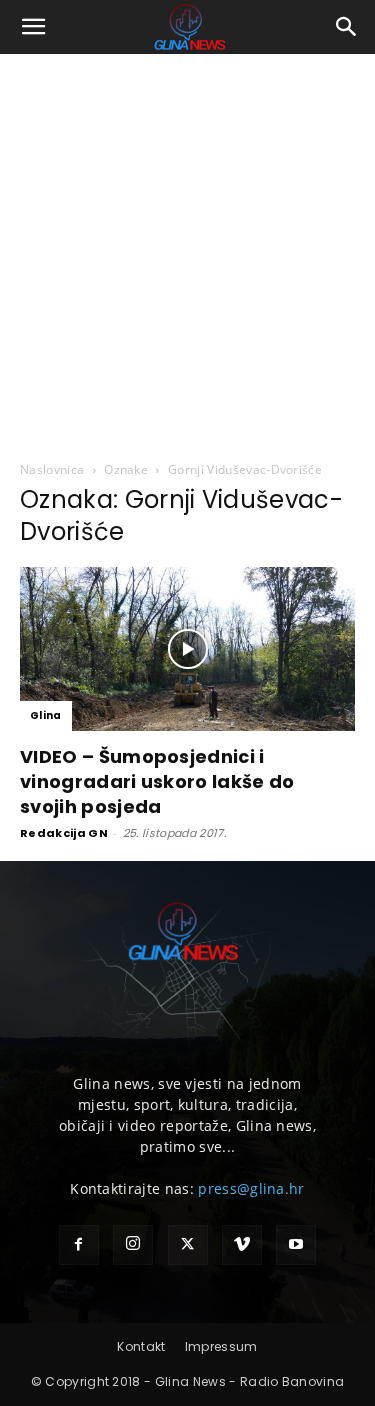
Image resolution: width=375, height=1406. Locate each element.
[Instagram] (133, 1245)
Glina (46, 715)
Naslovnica (52, 469)
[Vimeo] (242, 1245)
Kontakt (141, 1346)
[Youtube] (296, 1245)
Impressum (221, 1346)
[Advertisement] (187, 251)
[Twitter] (188, 1245)
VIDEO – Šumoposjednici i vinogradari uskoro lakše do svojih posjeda (157, 781)
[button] (34, 27)
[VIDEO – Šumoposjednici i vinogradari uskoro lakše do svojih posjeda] (187, 649)
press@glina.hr (251, 1188)
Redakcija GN (64, 833)
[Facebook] (79, 1245)
